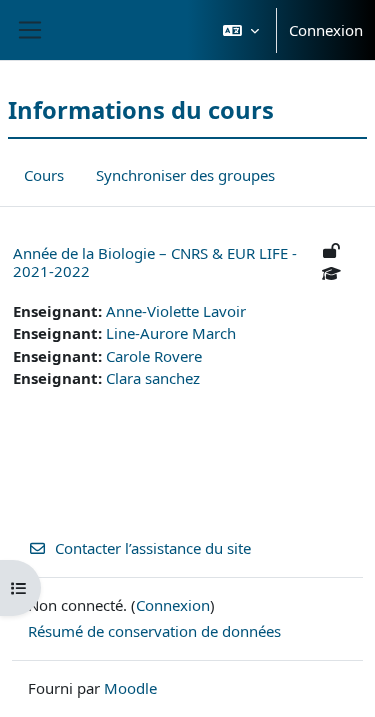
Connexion (326, 30)
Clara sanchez (153, 378)
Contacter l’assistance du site (153, 548)
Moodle (130, 688)
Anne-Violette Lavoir (176, 311)
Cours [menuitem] (44, 175)
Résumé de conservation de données (154, 631)
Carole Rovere (154, 356)
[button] (241, 30)
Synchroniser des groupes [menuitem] (185, 175)
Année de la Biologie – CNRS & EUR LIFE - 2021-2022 (155, 262)
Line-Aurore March (171, 333)
